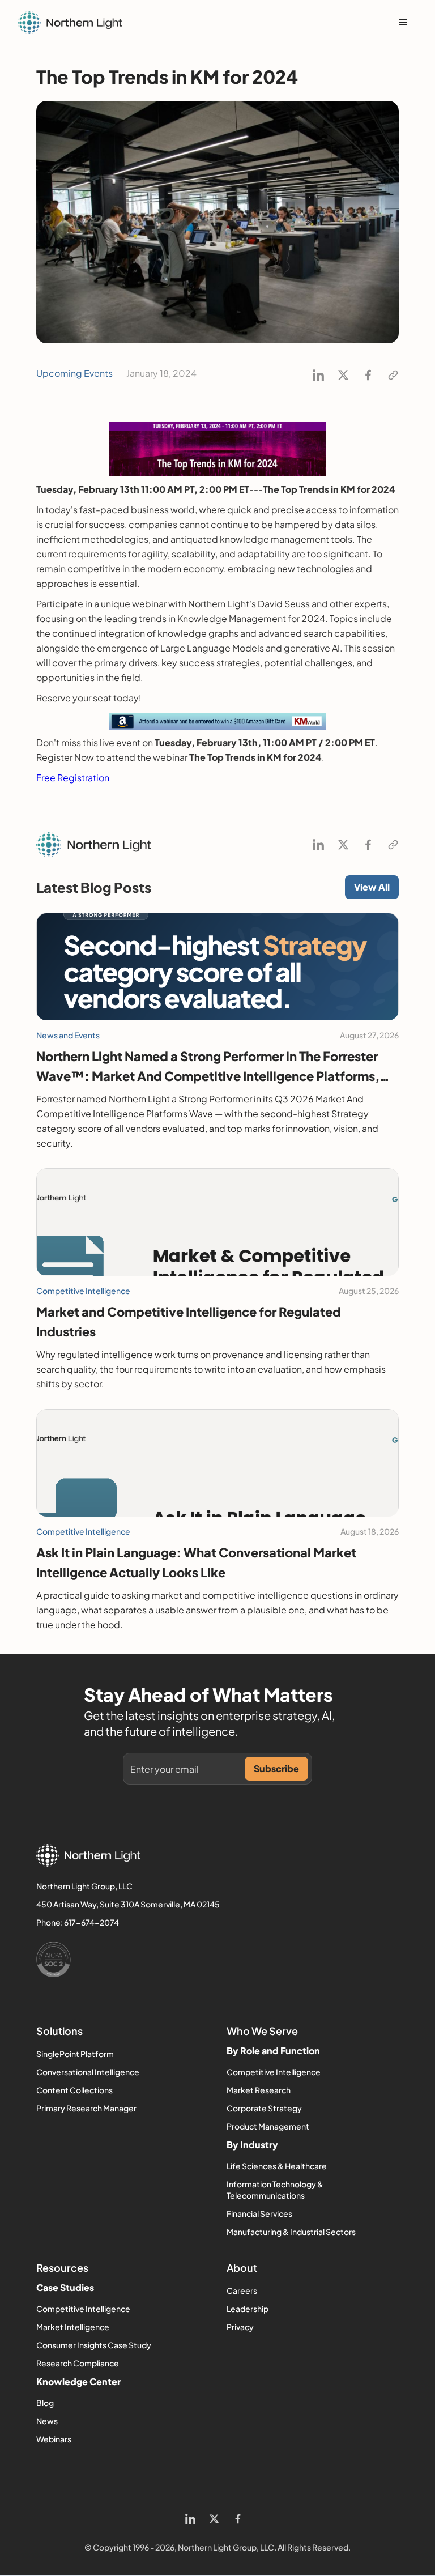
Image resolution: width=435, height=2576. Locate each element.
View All (372, 887)
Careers (242, 2290)
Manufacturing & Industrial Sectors (291, 2232)
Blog (45, 2403)
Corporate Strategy (264, 2108)
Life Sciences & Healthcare (277, 2166)
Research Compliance (78, 2363)
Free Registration (73, 778)
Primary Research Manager (86, 2108)
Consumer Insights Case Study (94, 2345)
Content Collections (74, 2090)
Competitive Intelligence (274, 2072)
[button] (403, 23)
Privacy (240, 2327)
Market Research (259, 2090)
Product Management (268, 2126)
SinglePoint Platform (75, 2054)
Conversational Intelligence (88, 2072)
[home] (70, 23)
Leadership (248, 2309)
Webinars (54, 2439)
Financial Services (259, 2213)
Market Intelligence (73, 2327)
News (47, 2421)
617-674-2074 (91, 1922)
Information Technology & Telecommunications (275, 2190)
